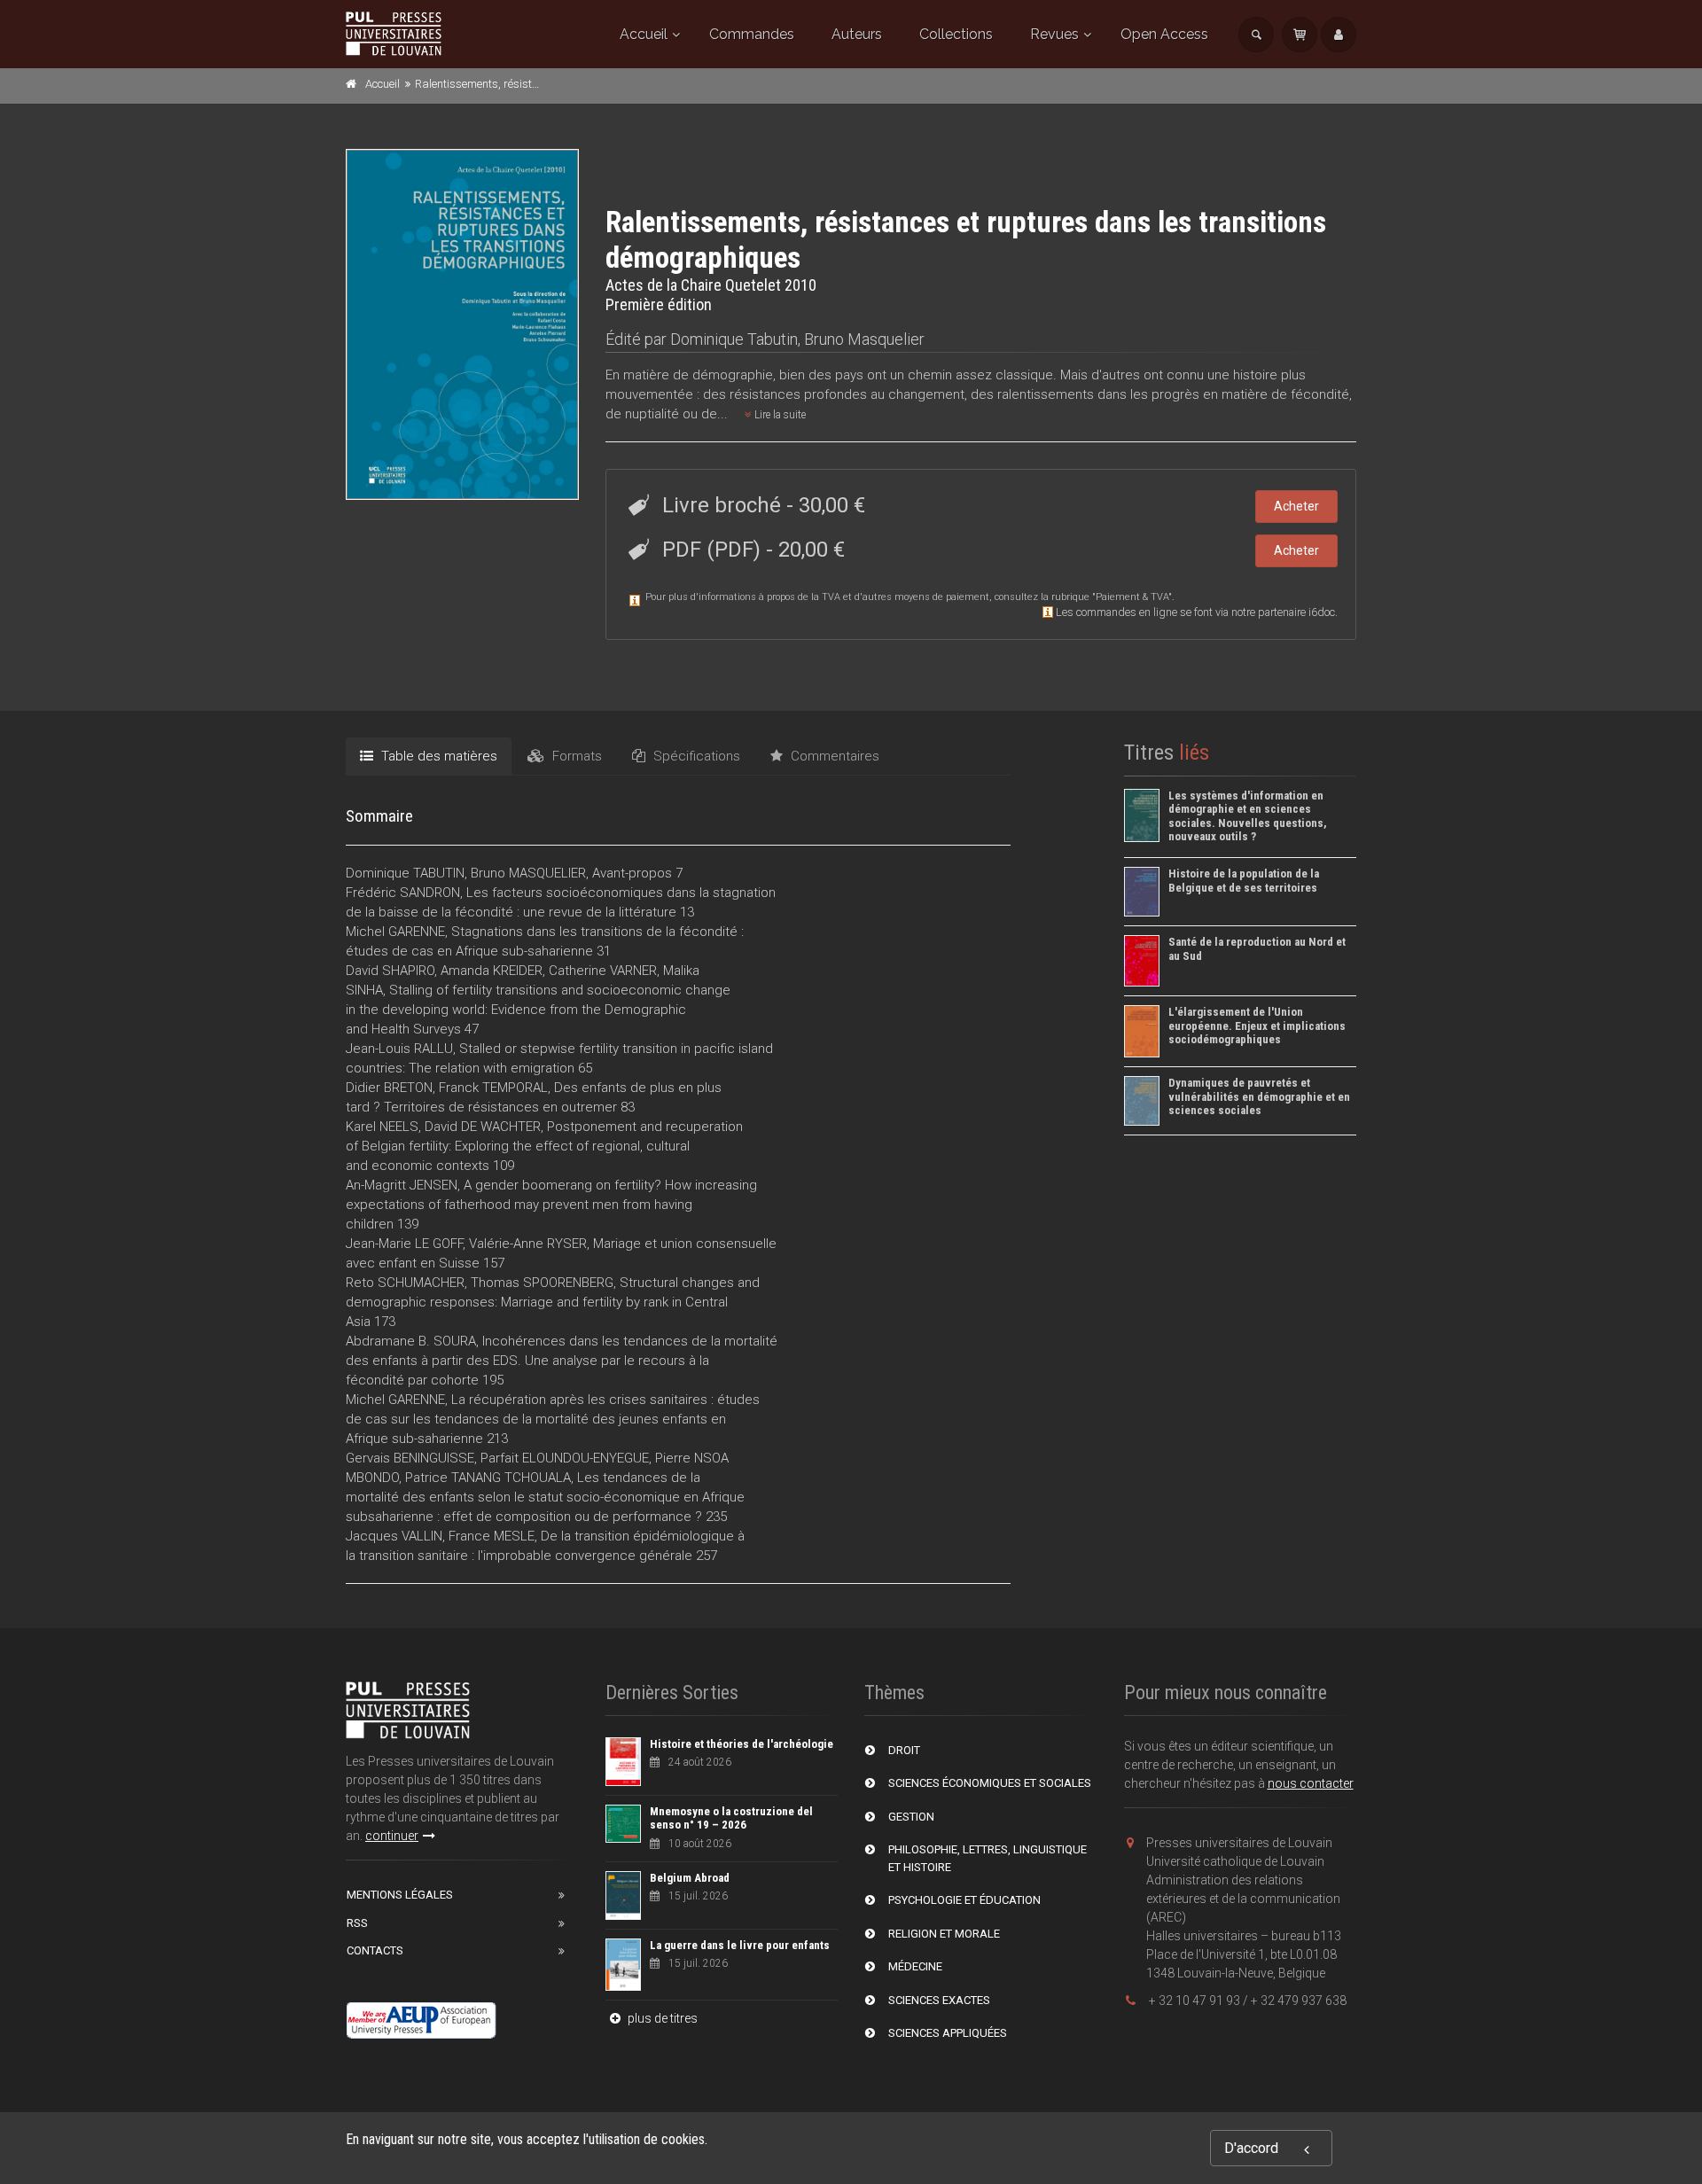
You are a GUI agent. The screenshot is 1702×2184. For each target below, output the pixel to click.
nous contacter (1311, 1783)
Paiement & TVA (1132, 597)
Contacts (375, 1950)
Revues (1054, 34)
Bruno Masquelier (864, 339)
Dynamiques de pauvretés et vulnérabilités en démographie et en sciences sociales (1259, 1096)
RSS (357, 1923)
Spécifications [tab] (695, 756)
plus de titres (661, 2018)
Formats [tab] (575, 756)
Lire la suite (779, 415)
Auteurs (857, 34)
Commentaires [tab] (833, 756)
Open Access (1164, 34)
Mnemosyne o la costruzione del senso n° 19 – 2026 (731, 1818)
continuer (392, 1836)
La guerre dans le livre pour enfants (740, 1945)
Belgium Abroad (690, 1878)
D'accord (1251, 2148)
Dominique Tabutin (734, 339)
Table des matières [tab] (437, 756)
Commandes (752, 34)
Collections (956, 34)
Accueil (644, 34)
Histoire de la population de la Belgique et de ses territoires (1244, 881)
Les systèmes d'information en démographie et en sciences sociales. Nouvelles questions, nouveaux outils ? (1248, 816)
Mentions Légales (400, 1895)
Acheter (1296, 506)
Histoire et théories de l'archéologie (742, 1744)
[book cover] (463, 324)
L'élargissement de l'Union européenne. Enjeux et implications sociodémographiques (1257, 1026)
